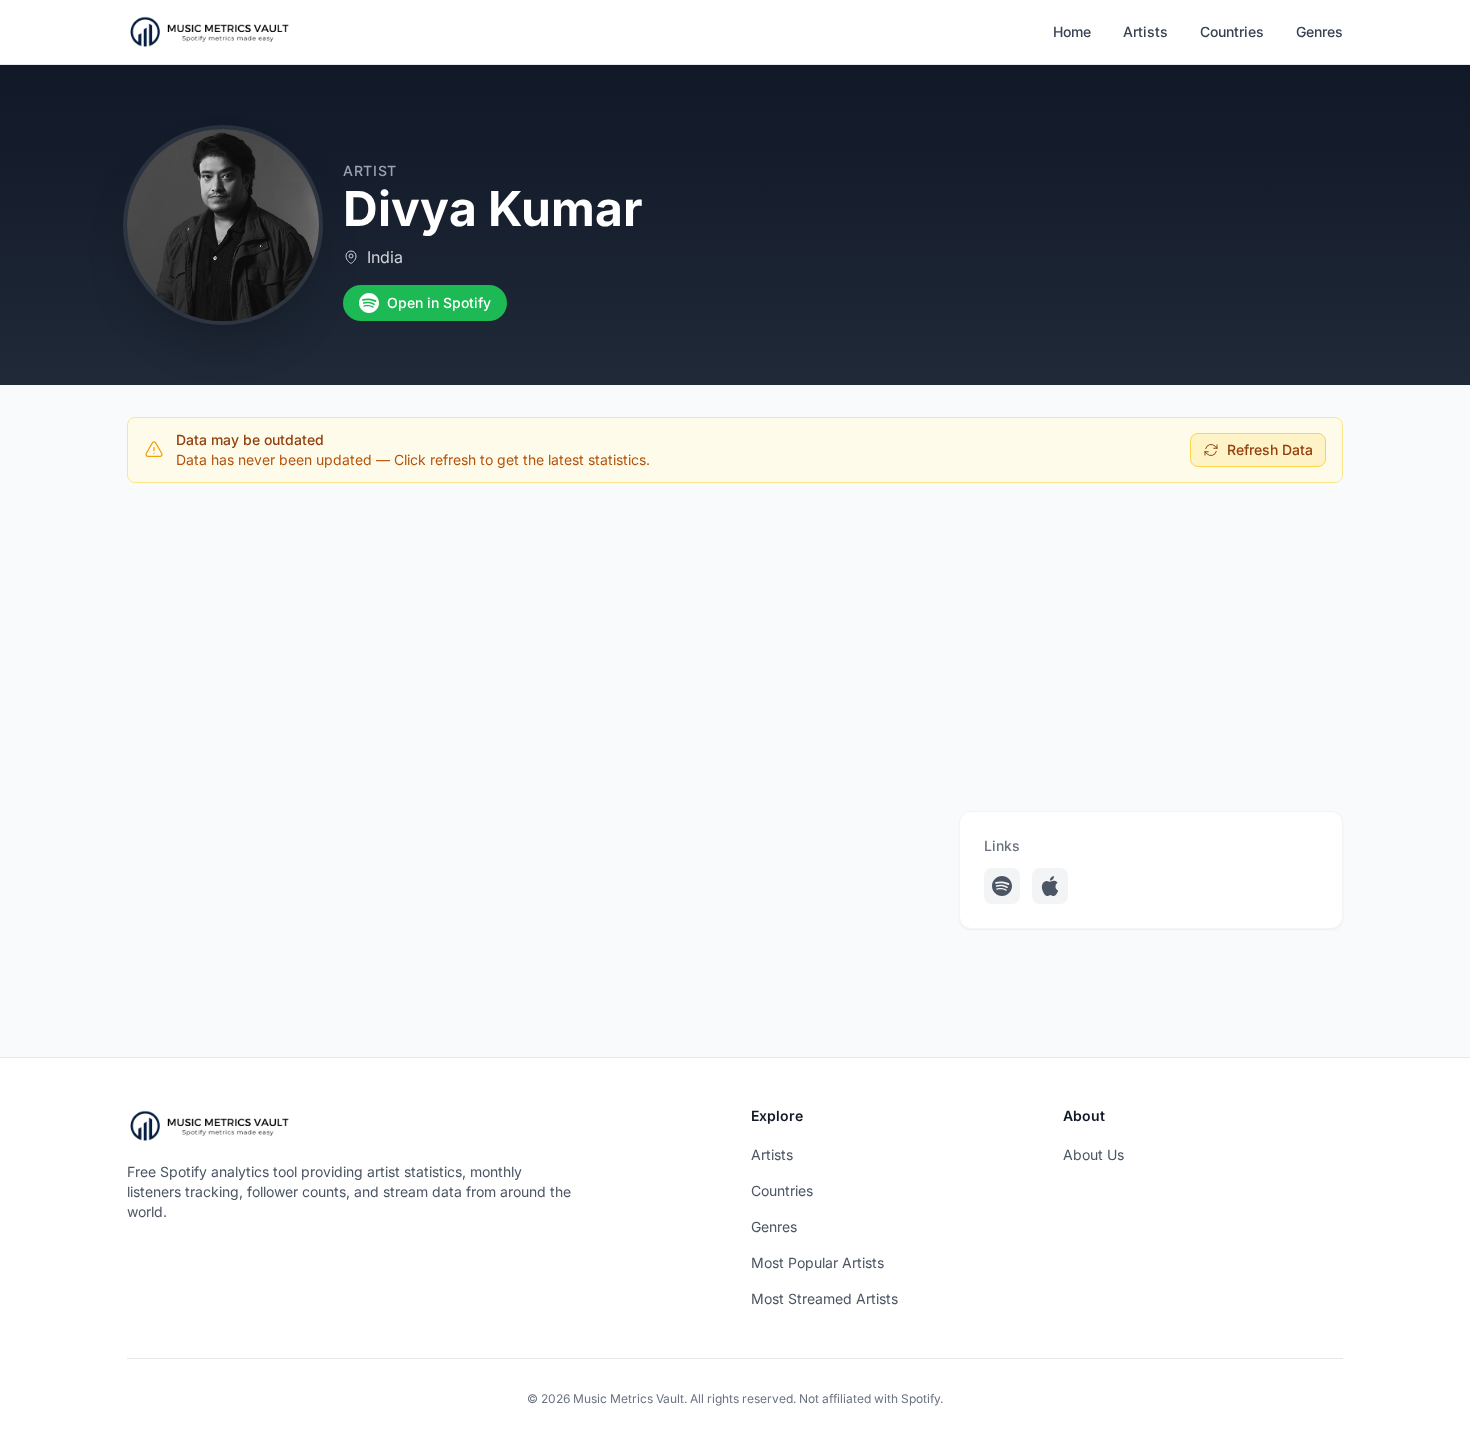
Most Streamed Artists (824, 1298)
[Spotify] (1002, 886)
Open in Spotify (439, 302)
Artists (1145, 31)
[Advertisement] (735, 647)
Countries (1232, 31)
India (385, 257)
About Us (1093, 1154)
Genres (1319, 31)
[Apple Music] (1050, 886)
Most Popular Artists (817, 1262)
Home (1072, 31)
